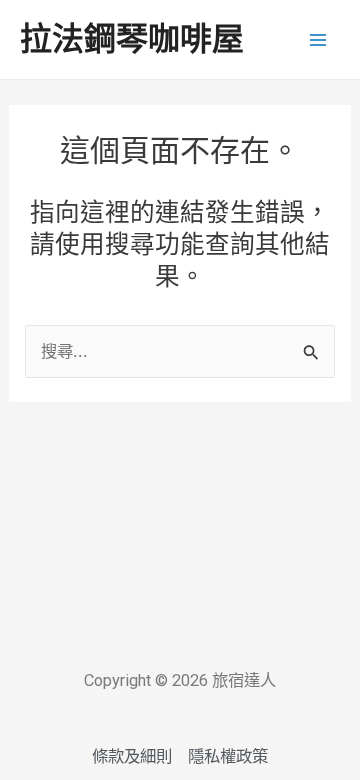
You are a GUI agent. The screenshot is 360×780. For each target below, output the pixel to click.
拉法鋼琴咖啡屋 (132, 38)
